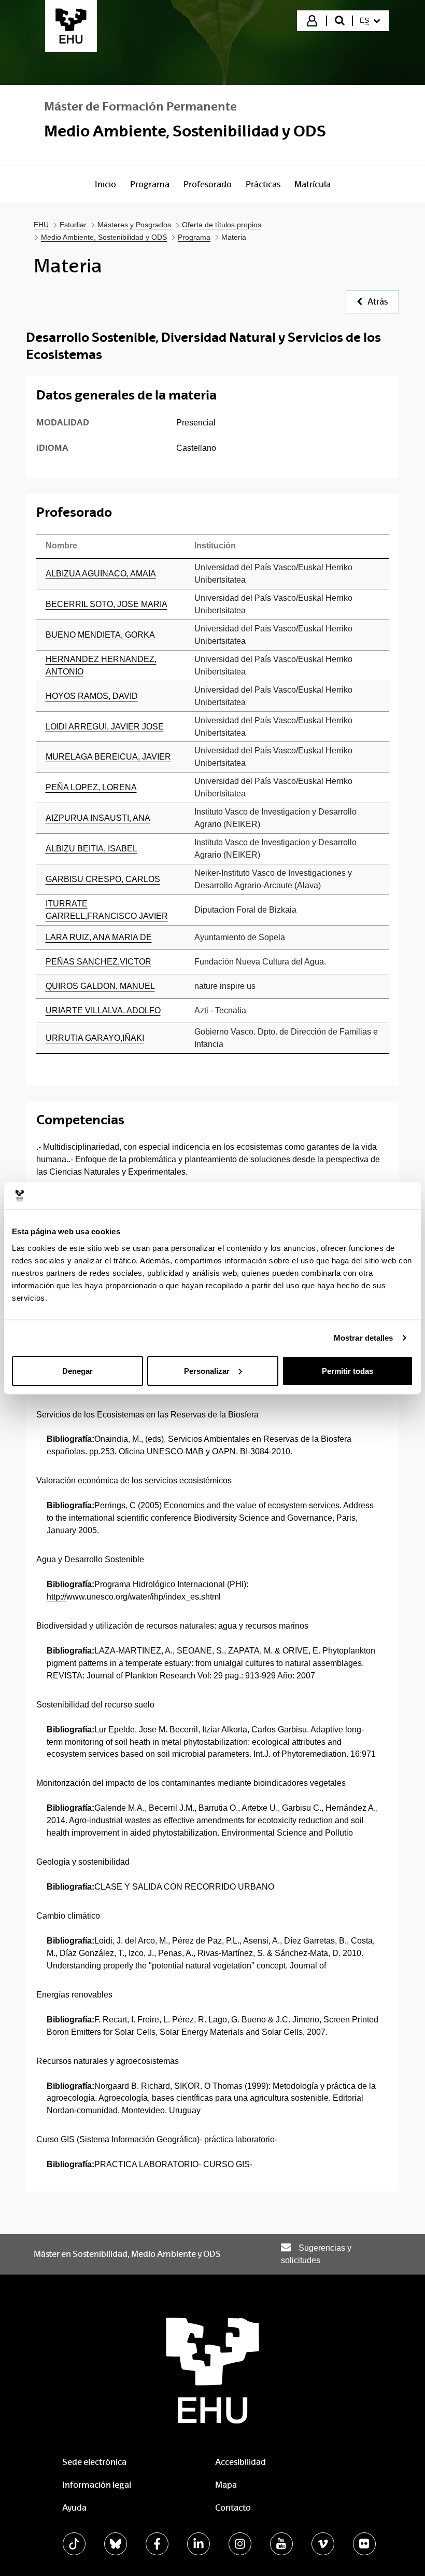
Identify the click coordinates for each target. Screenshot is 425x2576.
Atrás (378, 302)
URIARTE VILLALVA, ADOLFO (103, 1010)
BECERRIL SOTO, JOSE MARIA (107, 604)
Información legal (97, 2485)
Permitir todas (348, 1370)
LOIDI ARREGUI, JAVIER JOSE (105, 727)
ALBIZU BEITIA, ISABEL (91, 849)
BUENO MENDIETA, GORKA (100, 635)
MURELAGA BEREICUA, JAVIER (108, 757)
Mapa (226, 2485)
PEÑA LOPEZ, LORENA (91, 787)
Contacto (233, 2508)
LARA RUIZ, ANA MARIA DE (99, 937)
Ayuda (74, 2508)
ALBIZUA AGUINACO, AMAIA (101, 574)
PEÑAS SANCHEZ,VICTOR (98, 962)
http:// (56, 1597)
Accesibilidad (240, 2462)
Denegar (77, 1370)
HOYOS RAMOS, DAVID (92, 696)
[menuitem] (370, 21)
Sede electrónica (94, 2462)
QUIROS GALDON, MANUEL (100, 986)
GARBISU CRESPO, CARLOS (103, 879)
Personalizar (207, 1370)
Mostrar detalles (364, 1338)
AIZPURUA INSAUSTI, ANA (98, 818)
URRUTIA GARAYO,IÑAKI (95, 1038)
